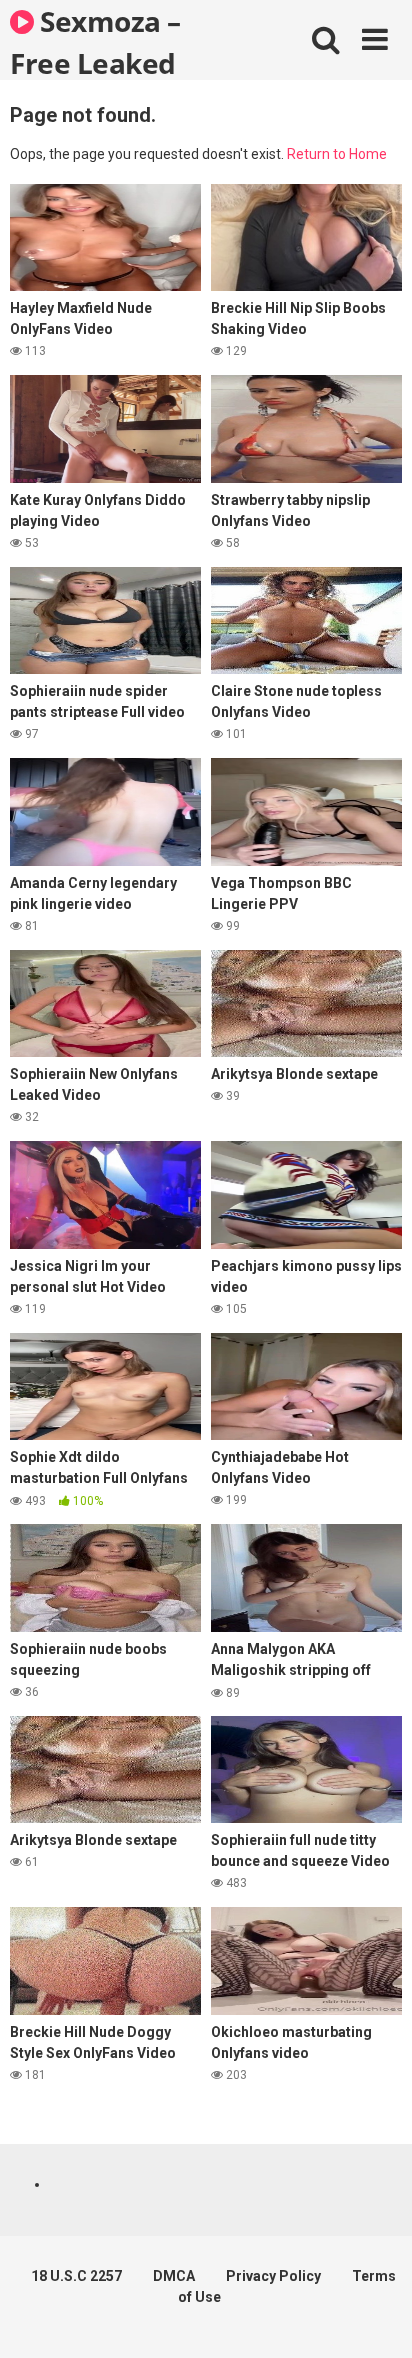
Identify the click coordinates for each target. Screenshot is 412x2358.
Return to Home (337, 154)
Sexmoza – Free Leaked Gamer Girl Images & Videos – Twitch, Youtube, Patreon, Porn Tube (121, 41)
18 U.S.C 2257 (76, 2276)
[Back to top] (375, 2317)
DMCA (174, 2276)
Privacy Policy (273, 2276)
